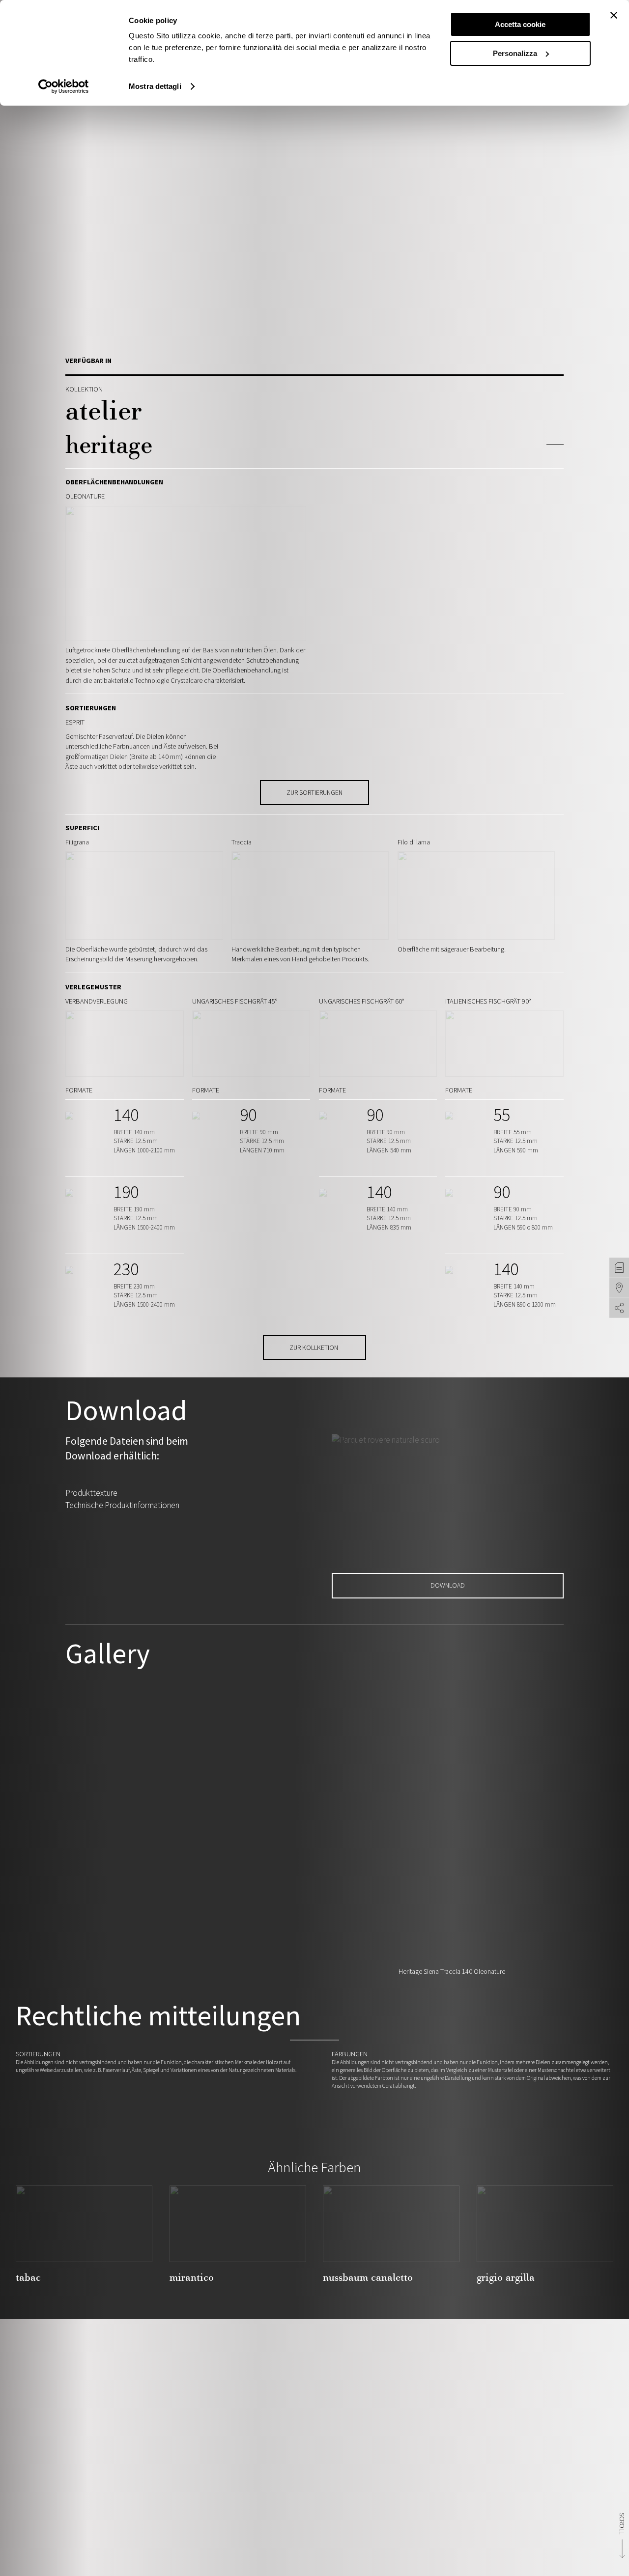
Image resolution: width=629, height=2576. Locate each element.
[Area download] (619, 1268)
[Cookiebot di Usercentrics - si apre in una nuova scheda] (64, 86)
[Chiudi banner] (614, 15)
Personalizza (515, 53)
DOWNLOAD (448, 1585)
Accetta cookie (520, 24)
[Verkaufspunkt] (619, 1288)
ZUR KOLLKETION (314, 1347)
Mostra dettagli (155, 86)
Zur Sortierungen (314, 792)
